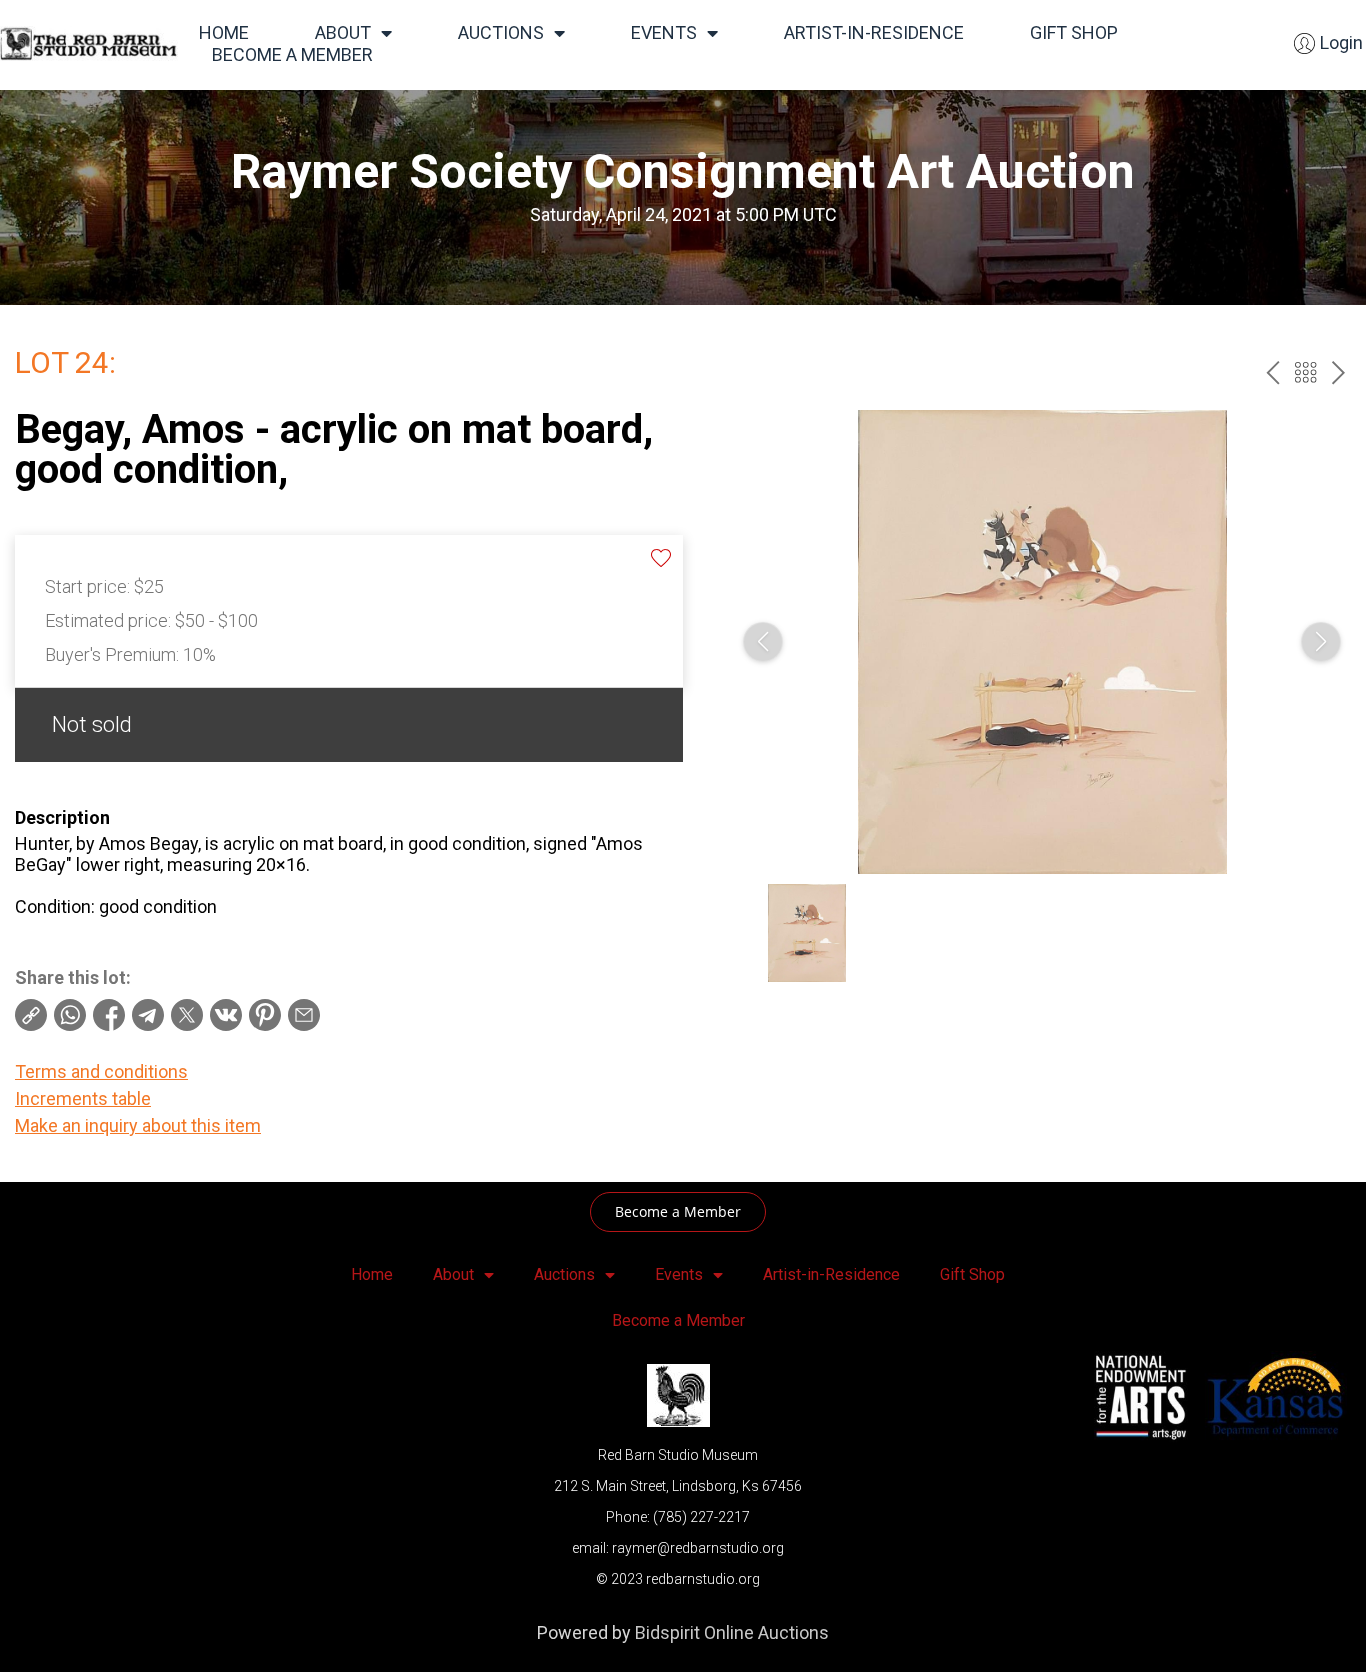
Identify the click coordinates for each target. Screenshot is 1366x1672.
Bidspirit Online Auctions (732, 1632)
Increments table (83, 1098)
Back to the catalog (1305, 372)
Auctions (501, 32)
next (1338, 372)
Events (664, 32)
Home (224, 32)
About (343, 32)
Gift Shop (1074, 32)
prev (1272, 372)
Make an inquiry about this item (138, 1125)
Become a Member (292, 54)
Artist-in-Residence (874, 32)
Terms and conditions (101, 1071)
